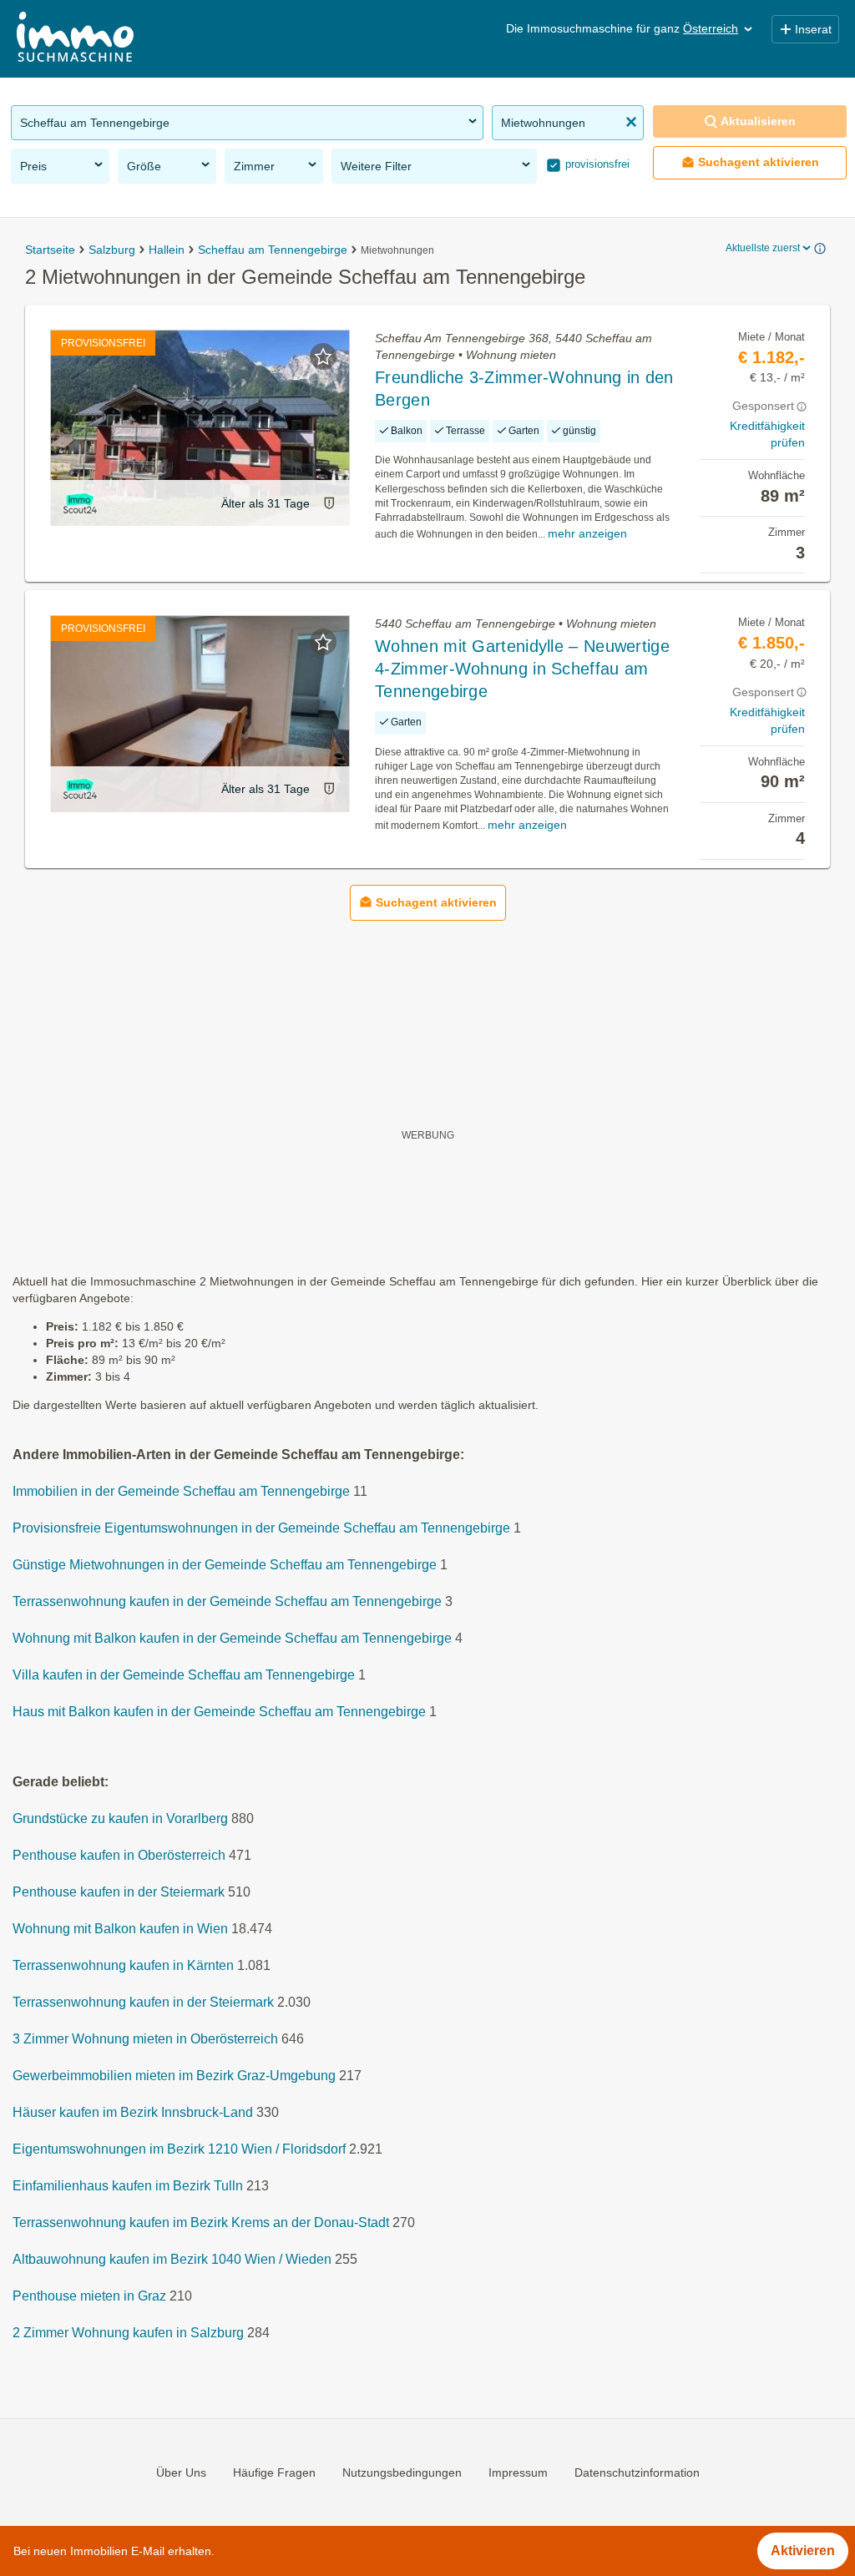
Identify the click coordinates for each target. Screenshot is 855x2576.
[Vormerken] (323, 356)
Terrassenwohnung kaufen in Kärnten (123, 1965)
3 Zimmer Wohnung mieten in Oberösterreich (145, 2039)
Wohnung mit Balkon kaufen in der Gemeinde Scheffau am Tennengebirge (232, 1638)
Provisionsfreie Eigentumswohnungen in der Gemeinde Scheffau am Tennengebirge (261, 1528)
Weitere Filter (376, 166)
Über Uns (181, 2472)
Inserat (813, 29)
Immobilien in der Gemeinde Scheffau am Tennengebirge (181, 1491)
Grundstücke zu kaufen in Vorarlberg (120, 1818)
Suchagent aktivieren (759, 162)
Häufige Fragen (274, 2472)
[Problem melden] (329, 503)
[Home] (75, 39)
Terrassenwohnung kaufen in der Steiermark (143, 2002)
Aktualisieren (758, 121)
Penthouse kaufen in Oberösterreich (119, 1855)
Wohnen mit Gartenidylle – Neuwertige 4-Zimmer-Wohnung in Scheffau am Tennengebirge (522, 669)
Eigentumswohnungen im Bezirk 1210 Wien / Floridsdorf (179, 2149)
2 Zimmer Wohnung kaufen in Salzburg (128, 2333)
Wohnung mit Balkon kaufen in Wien (120, 1929)
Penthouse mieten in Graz (89, 2296)
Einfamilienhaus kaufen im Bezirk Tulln (128, 2186)
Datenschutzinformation (637, 2472)
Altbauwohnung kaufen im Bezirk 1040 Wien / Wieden (172, 2259)
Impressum (518, 2472)
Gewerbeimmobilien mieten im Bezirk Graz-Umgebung (174, 2076)
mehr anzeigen (587, 533)
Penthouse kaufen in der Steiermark (119, 1892)
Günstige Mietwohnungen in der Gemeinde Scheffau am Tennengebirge (225, 1565)
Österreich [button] (711, 28)
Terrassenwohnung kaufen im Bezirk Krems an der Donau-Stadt (201, 2222)
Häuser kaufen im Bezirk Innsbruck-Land (133, 2112)
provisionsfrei (596, 164)
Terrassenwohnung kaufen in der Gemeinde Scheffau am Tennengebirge (227, 1601)
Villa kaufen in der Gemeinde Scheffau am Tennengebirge (184, 1675)
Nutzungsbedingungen (402, 2472)
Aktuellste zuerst (763, 248)
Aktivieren (803, 2551)
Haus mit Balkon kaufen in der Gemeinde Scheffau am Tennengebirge (219, 1712)
